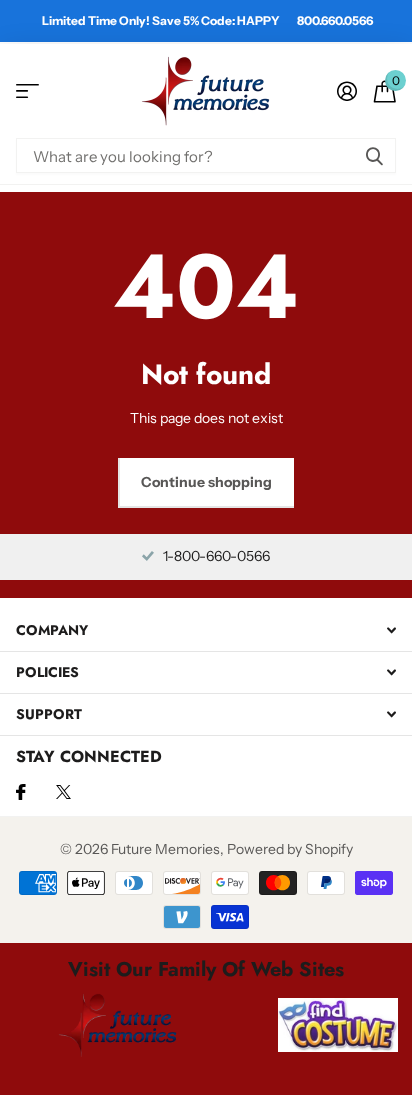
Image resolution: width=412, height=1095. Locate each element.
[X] (63, 792)
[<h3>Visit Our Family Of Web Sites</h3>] (118, 1025)
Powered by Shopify (290, 849)
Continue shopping (206, 482)
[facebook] (21, 792)
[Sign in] (346, 91)
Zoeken (374, 155)
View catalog (27, 91)
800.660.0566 (335, 20)
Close (206, 630)
